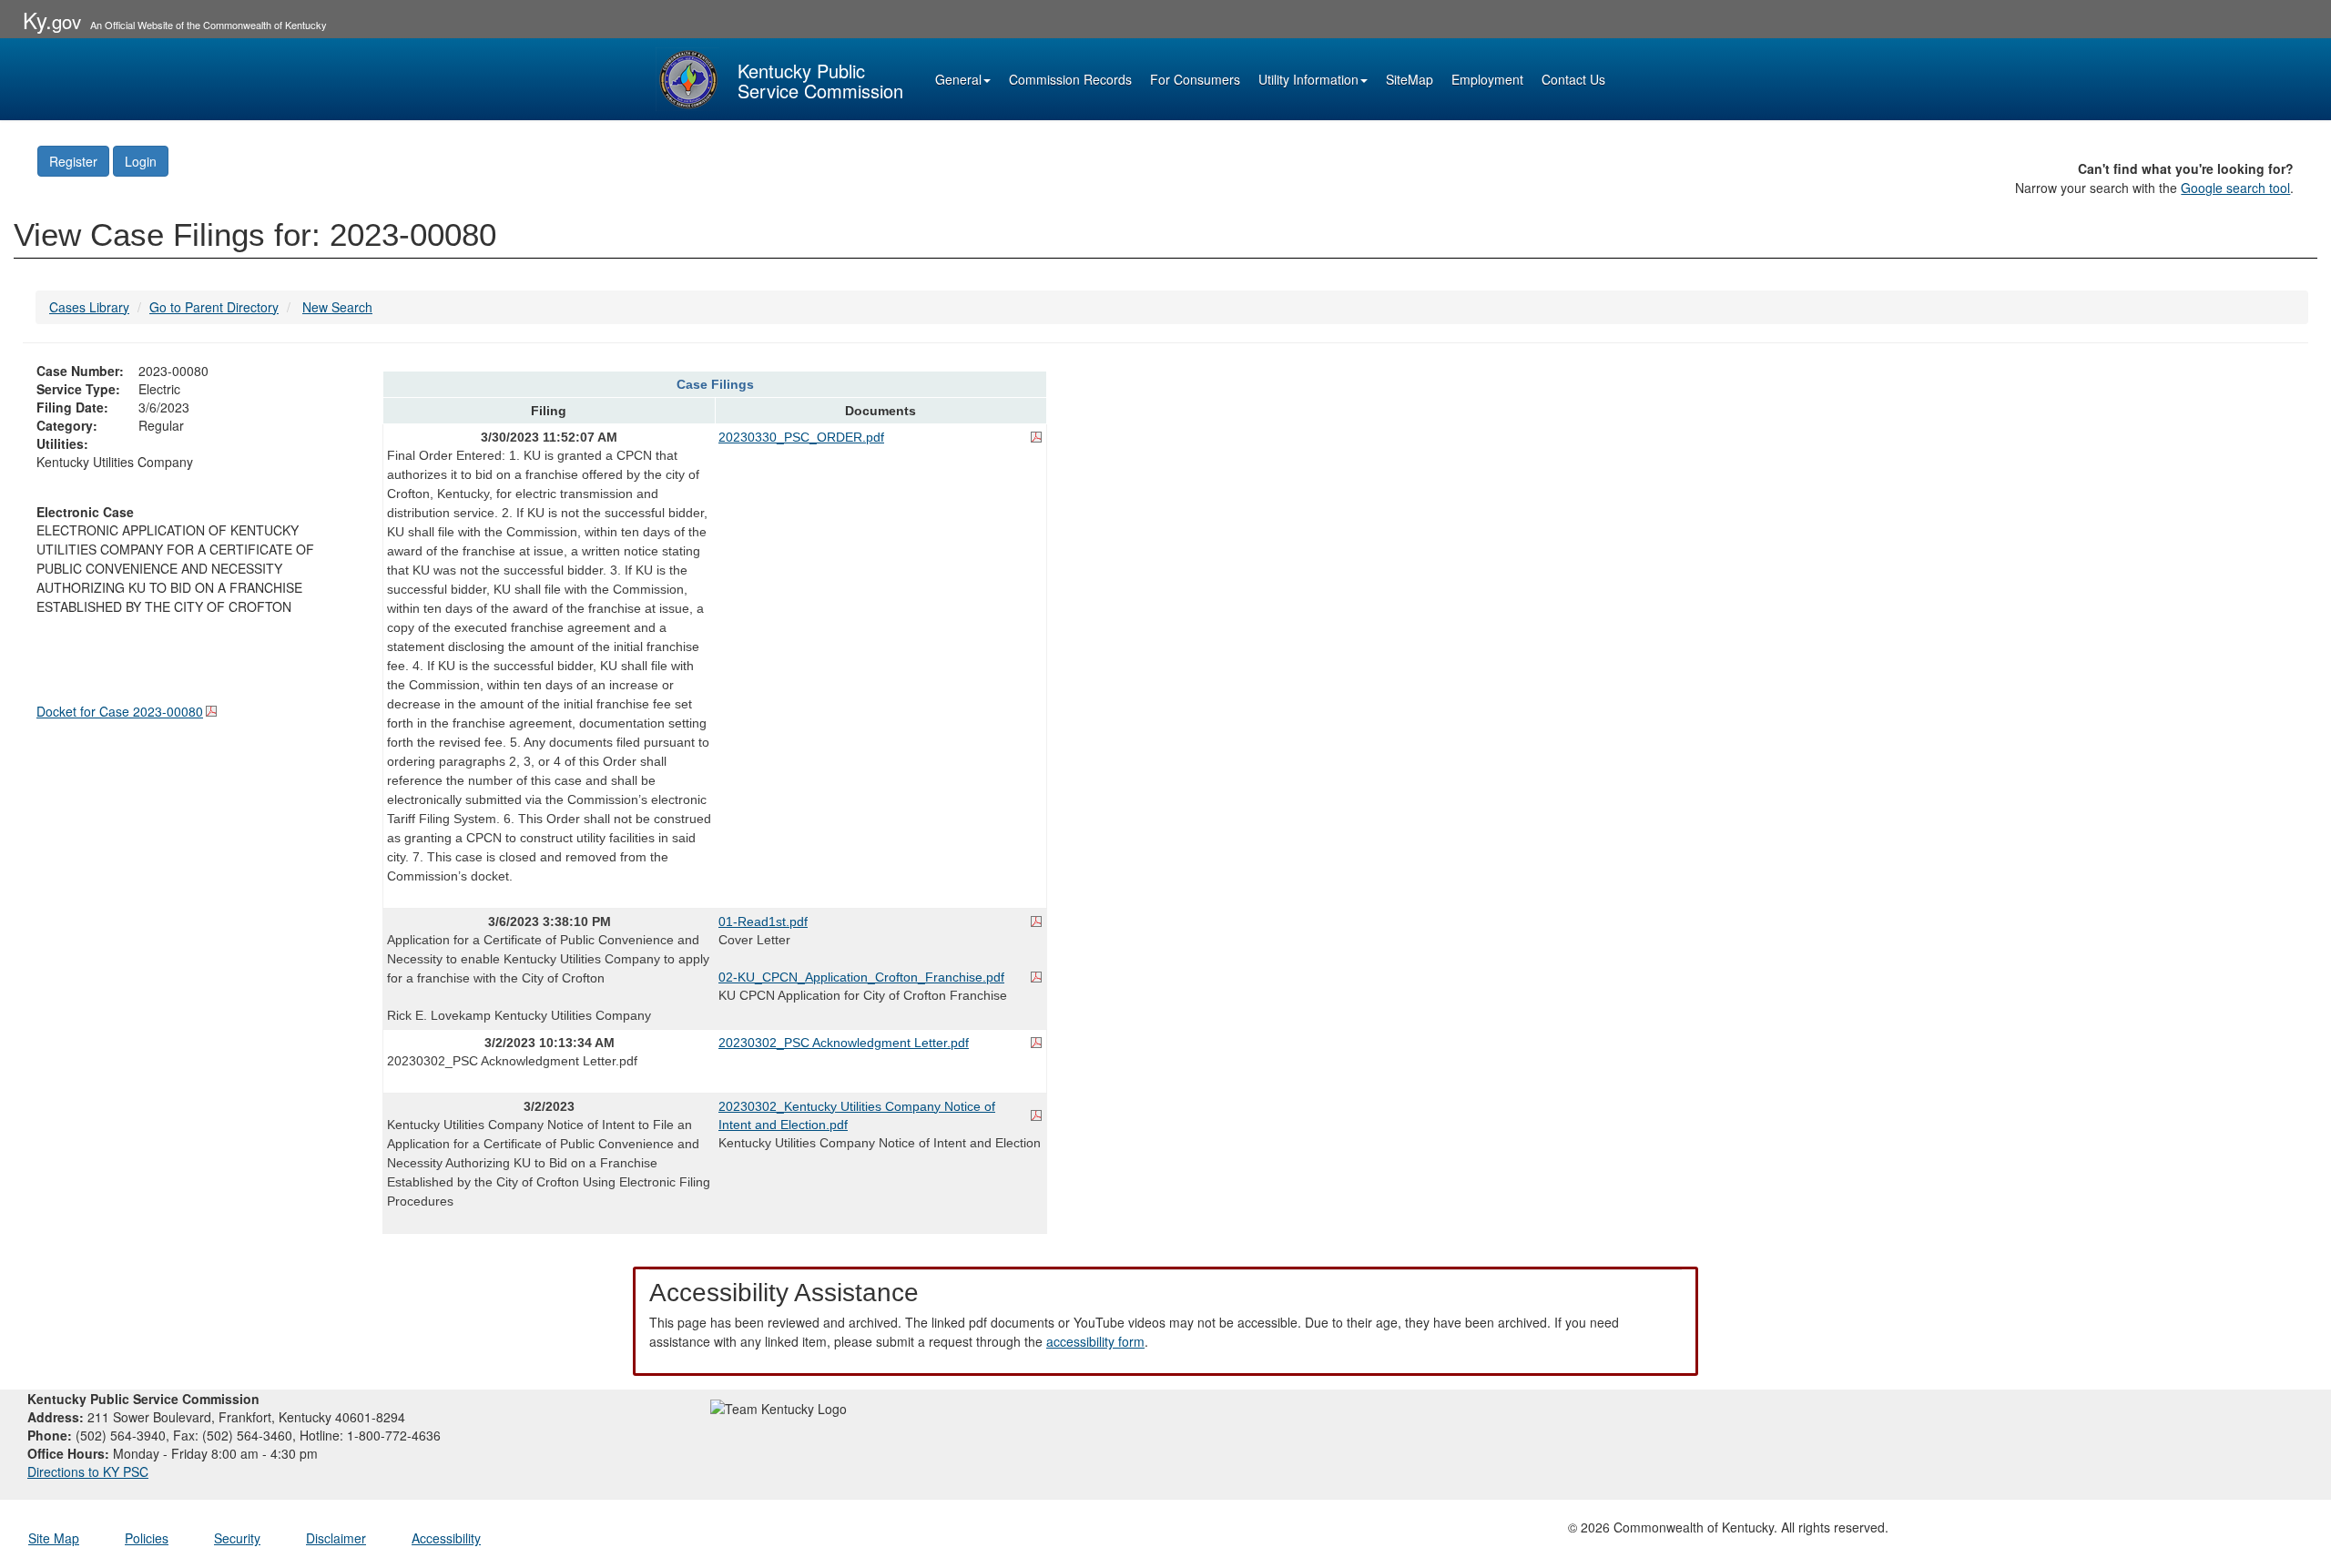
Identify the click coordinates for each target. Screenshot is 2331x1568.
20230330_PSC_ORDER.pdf (801, 437)
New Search (337, 307)
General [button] (958, 79)
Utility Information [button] (1308, 79)
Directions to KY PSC (88, 1471)
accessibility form (1095, 1341)
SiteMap (1410, 79)
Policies (147, 1538)
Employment (1487, 79)
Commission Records (1070, 79)
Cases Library (89, 307)
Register (73, 161)
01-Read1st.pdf (763, 921)
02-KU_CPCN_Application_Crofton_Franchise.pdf (861, 977)
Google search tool (2235, 188)
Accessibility (446, 1538)
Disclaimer (336, 1538)
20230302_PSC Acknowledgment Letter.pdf (844, 1043)
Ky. (52, 20)
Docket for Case (120, 711)
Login (141, 161)
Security (237, 1538)
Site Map (54, 1538)
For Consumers (1195, 79)
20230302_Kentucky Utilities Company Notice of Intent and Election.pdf (857, 1115)
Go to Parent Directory (214, 307)
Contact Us (1573, 79)
